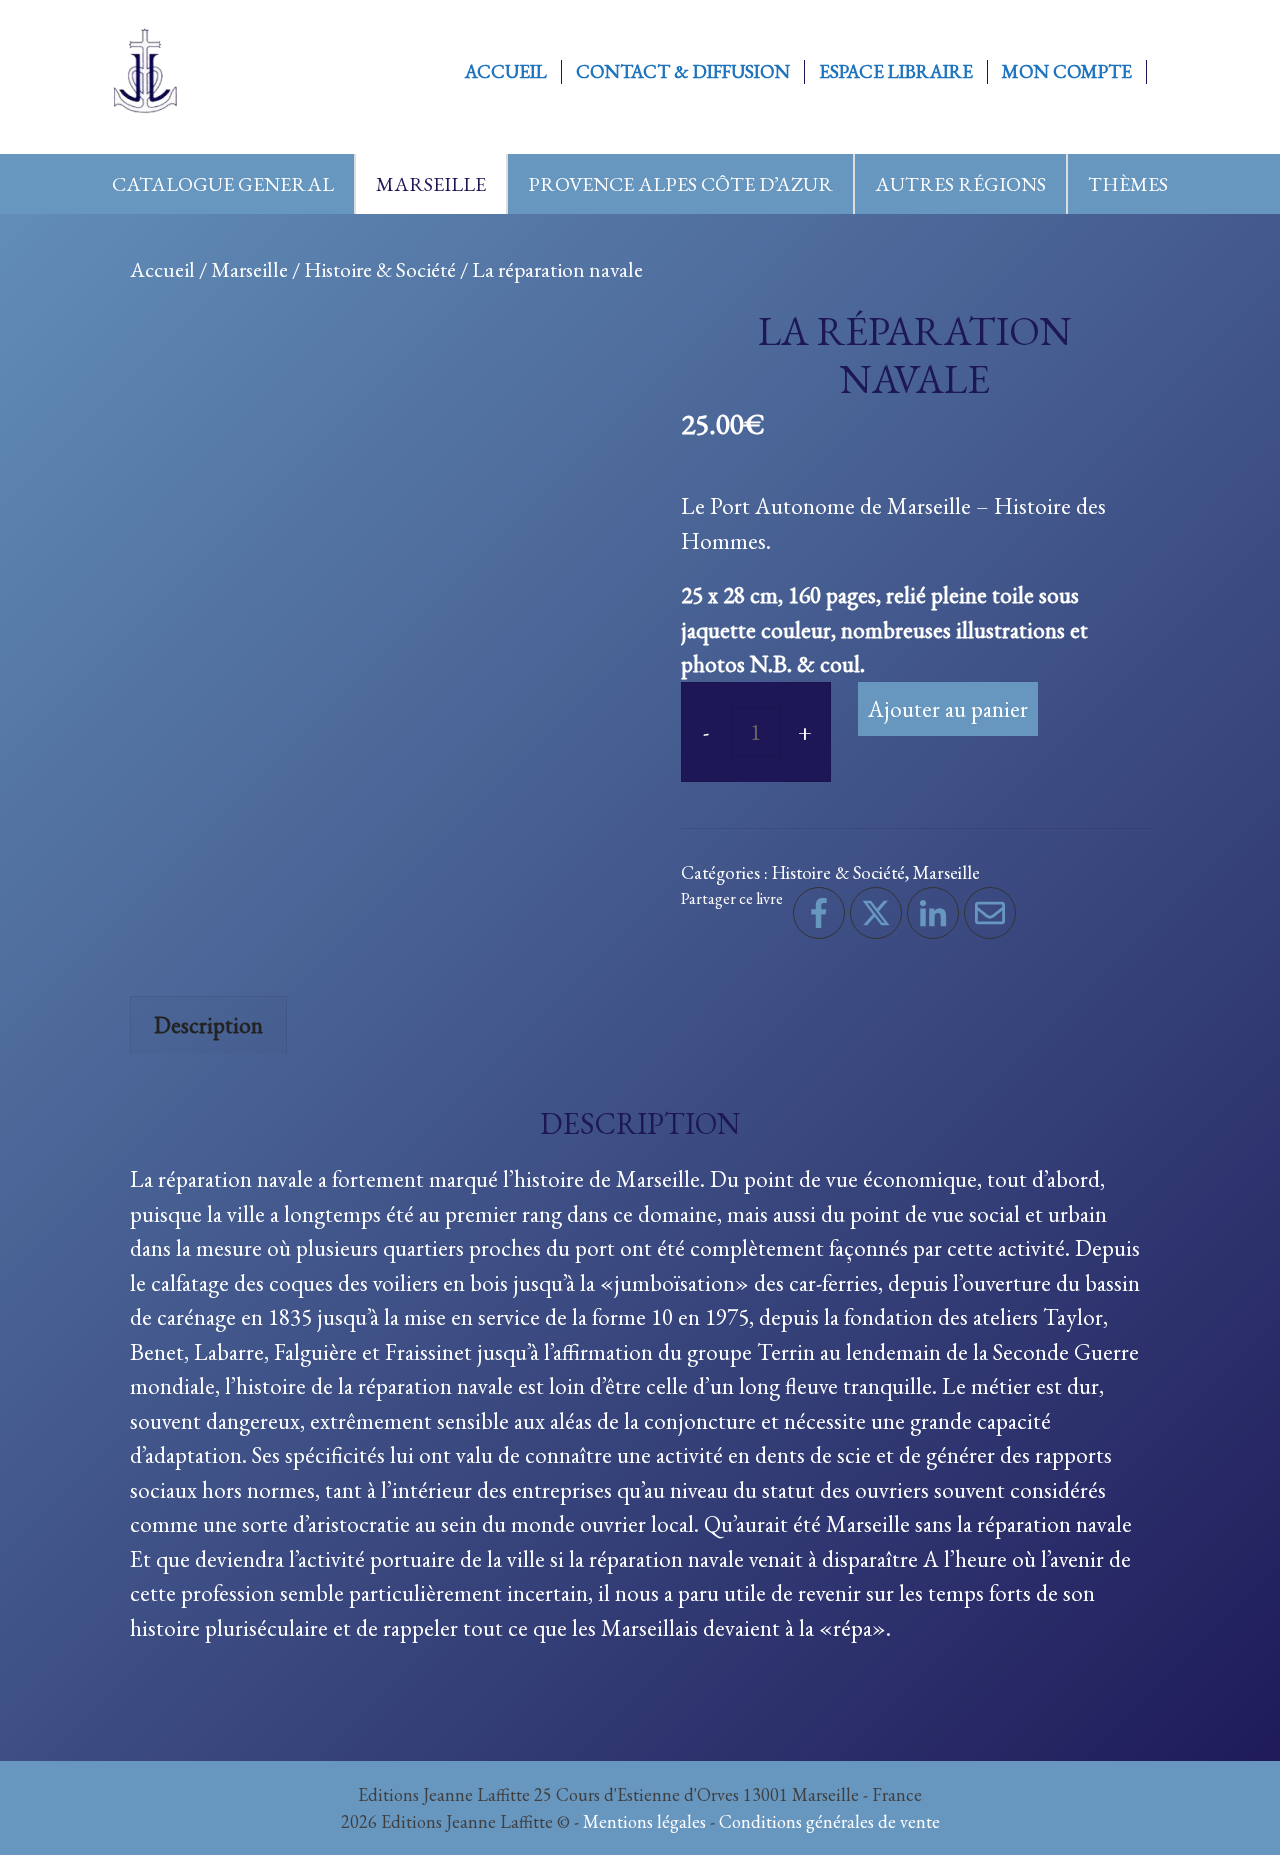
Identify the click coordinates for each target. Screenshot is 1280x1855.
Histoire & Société (380, 269)
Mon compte (1067, 72)
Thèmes (1128, 184)
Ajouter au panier (948, 709)
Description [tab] (208, 1025)
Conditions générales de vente (829, 1821)
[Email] (990, 913)
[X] (876, 913)
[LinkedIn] (933, 913)
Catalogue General (223, 184)
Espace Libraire (896, 72)
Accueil (506, 72)
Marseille (431, 184)
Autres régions (960, 184)
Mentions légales (644, 1821)
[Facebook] (819, 913)
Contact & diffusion (683, 72)
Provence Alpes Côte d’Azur (680, 184)
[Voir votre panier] (1168, 72)
